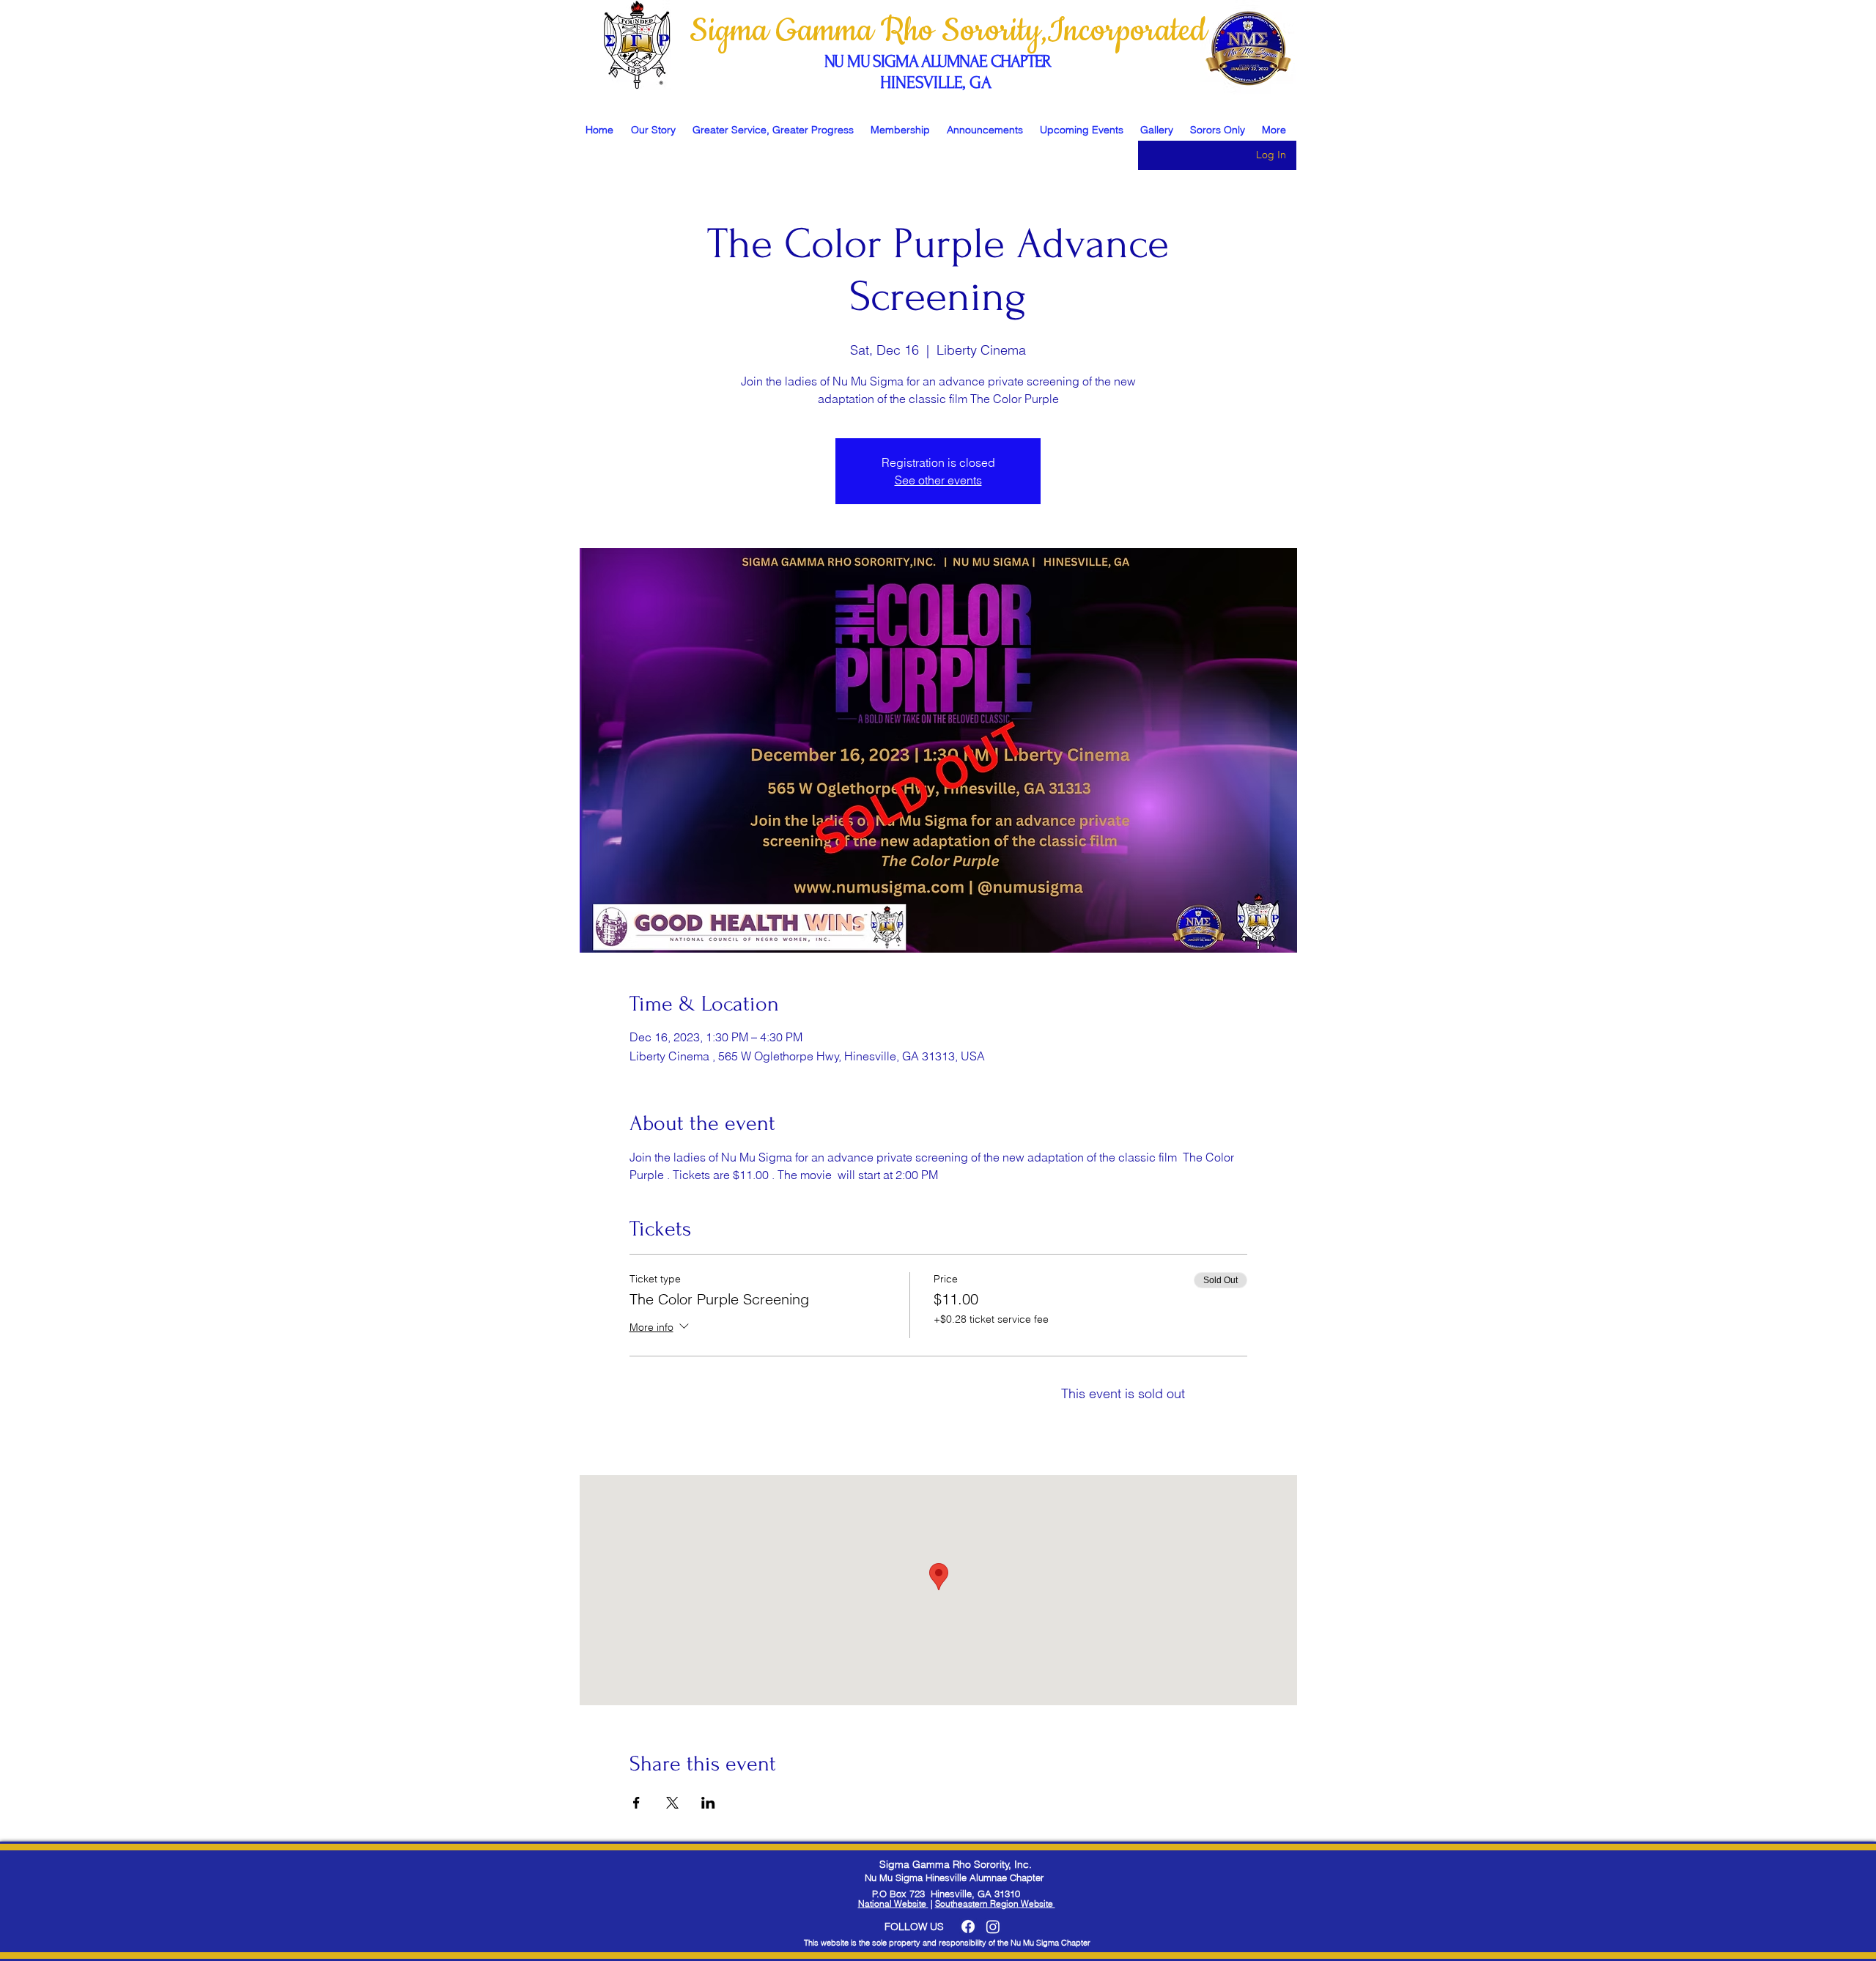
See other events (938, 480)
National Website (893, 1903)
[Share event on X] (672, 1803)
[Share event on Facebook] (636, 1803)
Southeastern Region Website (995, 1903)
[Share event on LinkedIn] (708, 1803)
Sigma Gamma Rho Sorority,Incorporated (952, 31)
